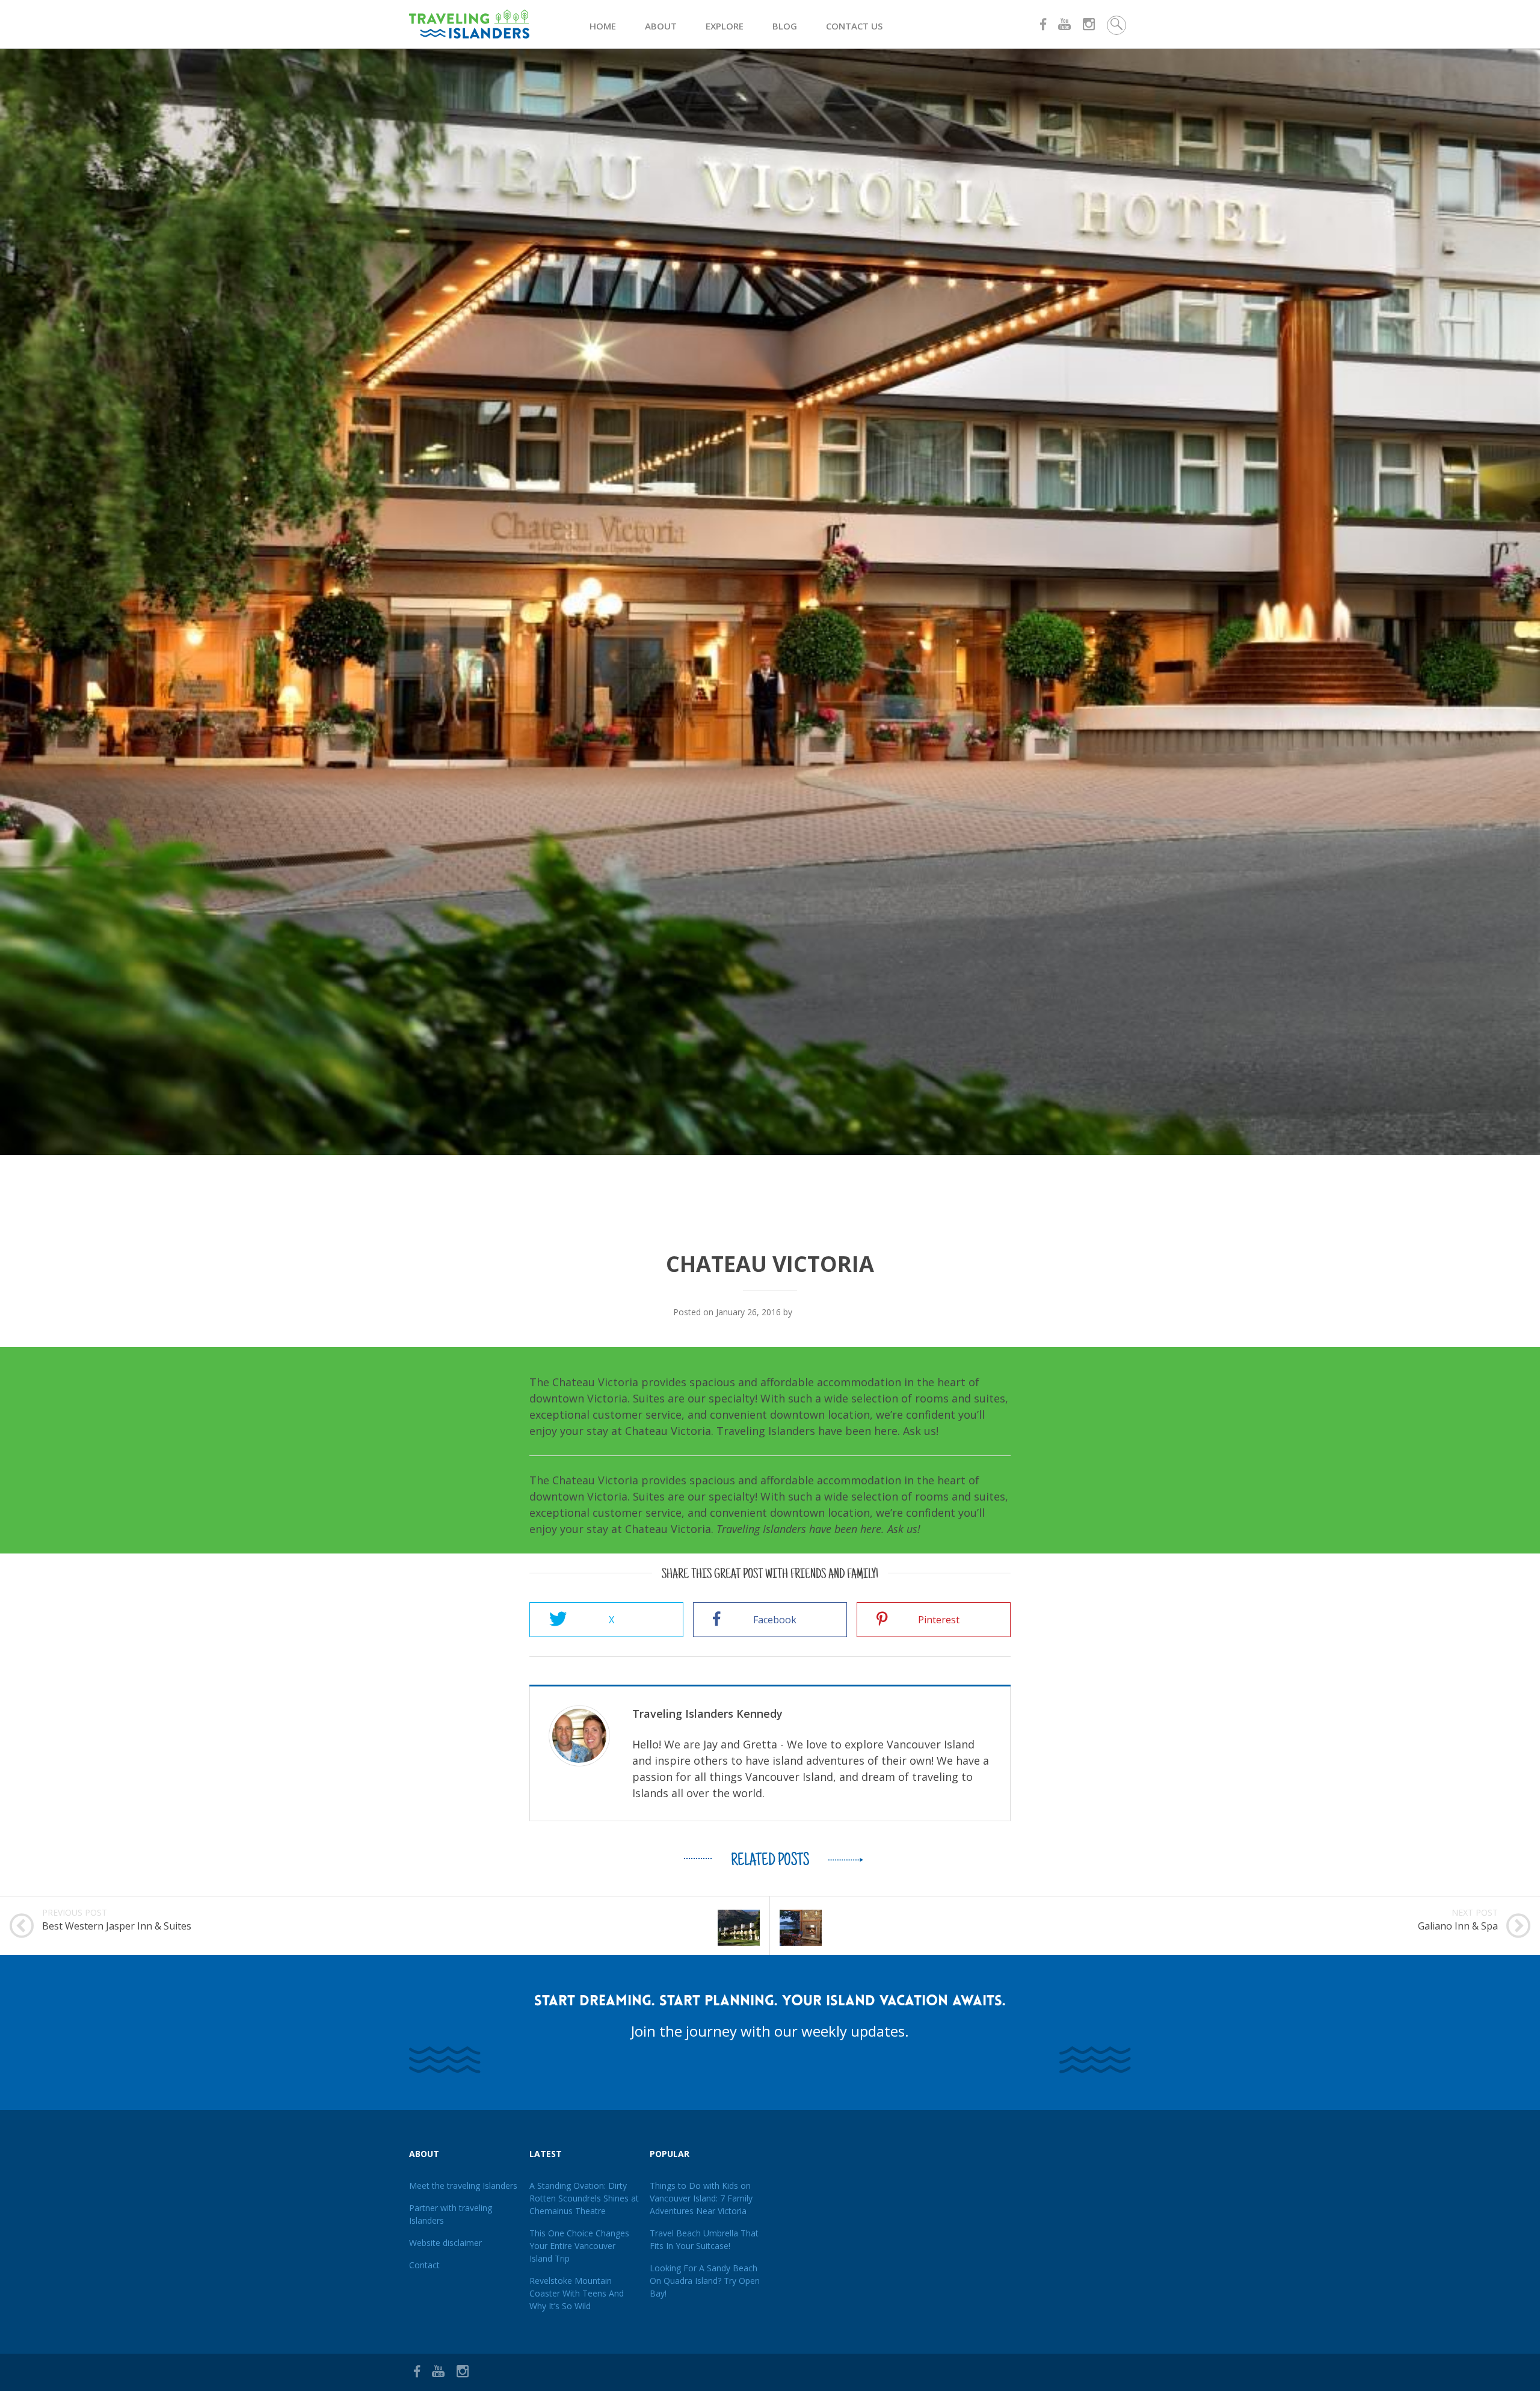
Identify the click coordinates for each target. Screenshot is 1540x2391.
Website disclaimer (445, 2243)
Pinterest (939, 1620)
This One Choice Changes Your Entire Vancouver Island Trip (579, 2246)
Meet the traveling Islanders (463, 2186)
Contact (424, 2265)
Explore (725, 26)
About (661, 26)
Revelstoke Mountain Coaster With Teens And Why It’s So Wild (577, 2293)
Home (603, 26)
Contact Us (854, 26)
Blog (785, 26)
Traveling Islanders (831, 1312)
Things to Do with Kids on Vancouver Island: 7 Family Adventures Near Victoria (701, 2198)
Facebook (775, 1620)
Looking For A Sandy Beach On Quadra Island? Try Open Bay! (705, 2281)
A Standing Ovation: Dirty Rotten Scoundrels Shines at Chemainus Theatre (584, 2198)
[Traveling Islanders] (499, 24)
